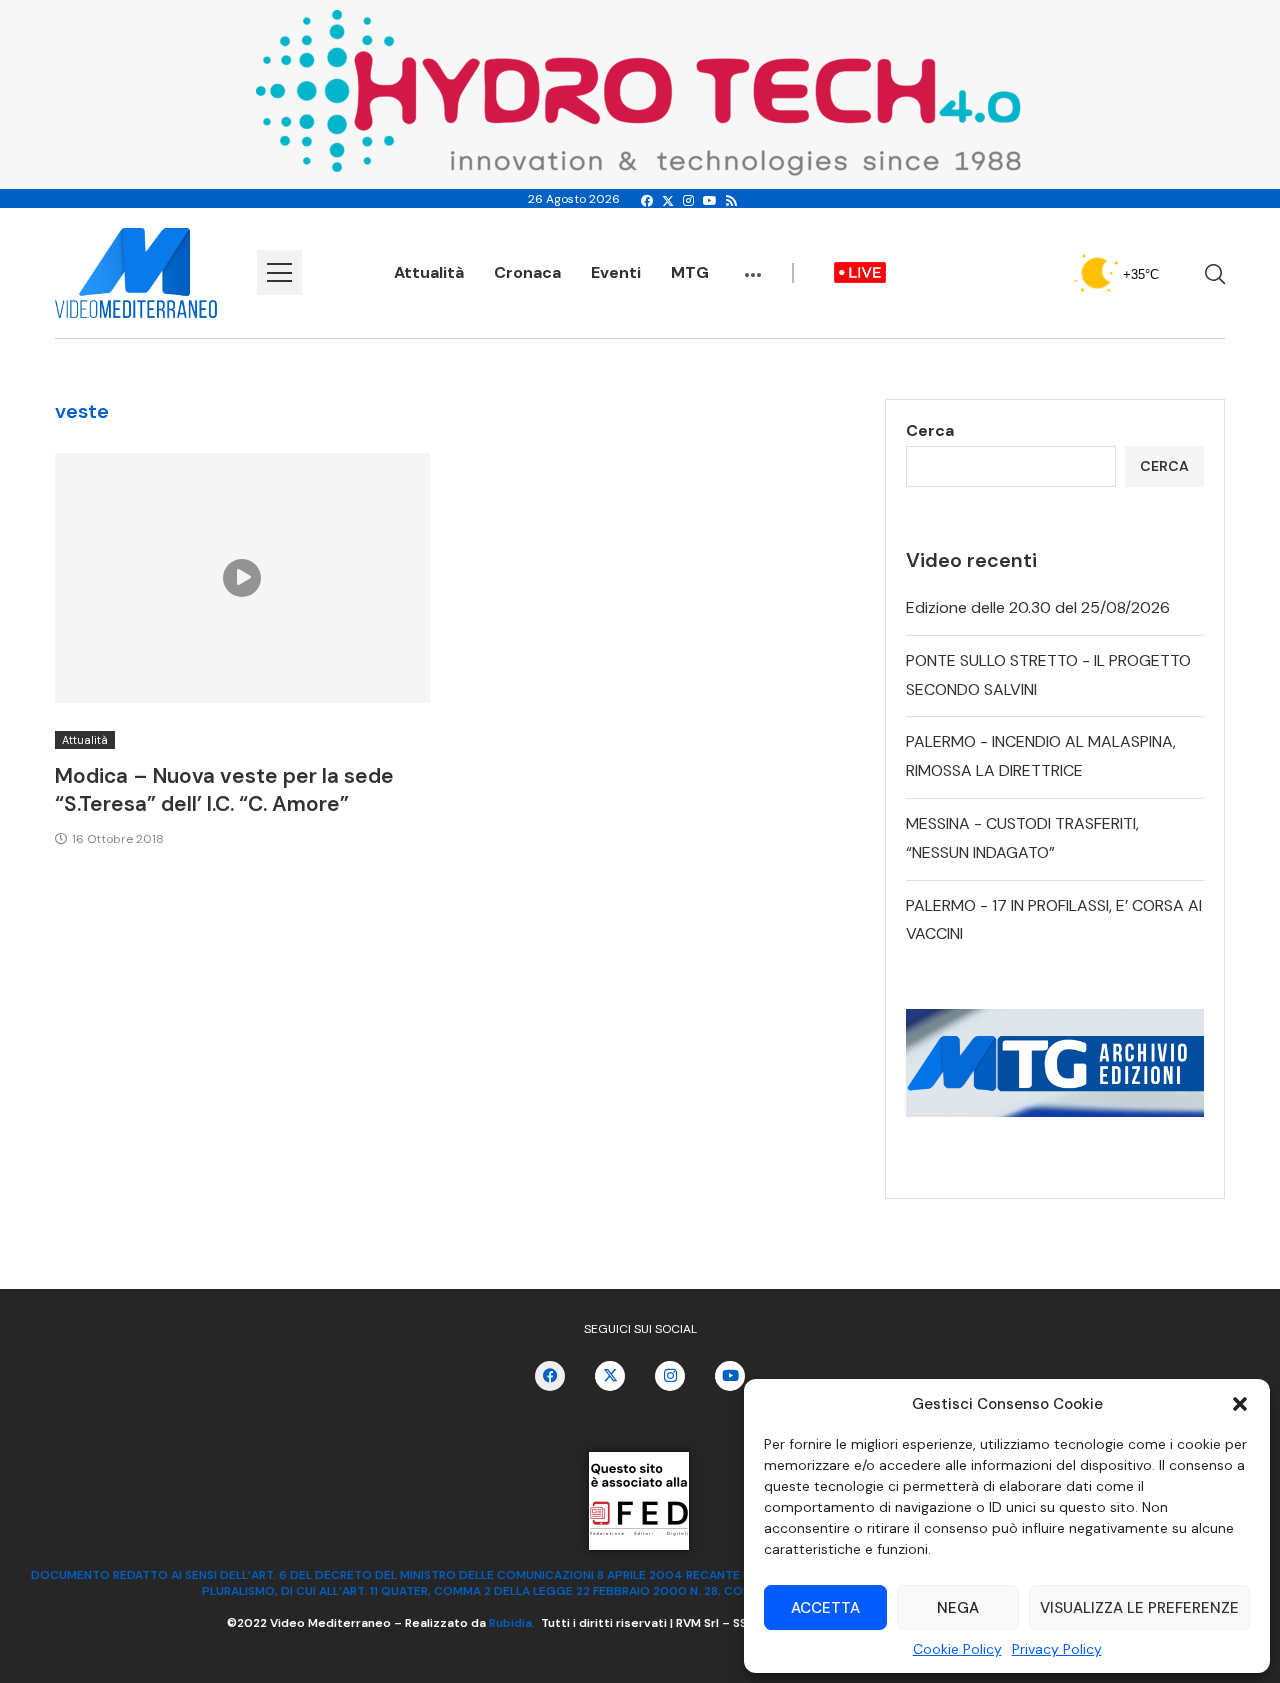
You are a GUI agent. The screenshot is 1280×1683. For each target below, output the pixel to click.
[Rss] (731, 201)
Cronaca (527, 272)
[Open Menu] (279, 272)
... (753, 265)
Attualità (429, 272)
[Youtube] (710, 201)
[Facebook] (647, 201)
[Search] (1215, 274)
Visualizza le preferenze (1139, 1608)
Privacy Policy (1057, 1649)
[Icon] (242, 578)
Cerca (930, 430)
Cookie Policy (957, 1649)
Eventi (616, 272)
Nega (958, 1608)
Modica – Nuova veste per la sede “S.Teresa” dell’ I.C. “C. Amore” (224, 790)
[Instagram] (688, 201)
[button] (1240, 1404)
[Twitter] (668, 201)
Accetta (825, 1608)
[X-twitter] (610, 1376)
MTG (690, 272)
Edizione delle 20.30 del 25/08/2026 (1038, 607)
